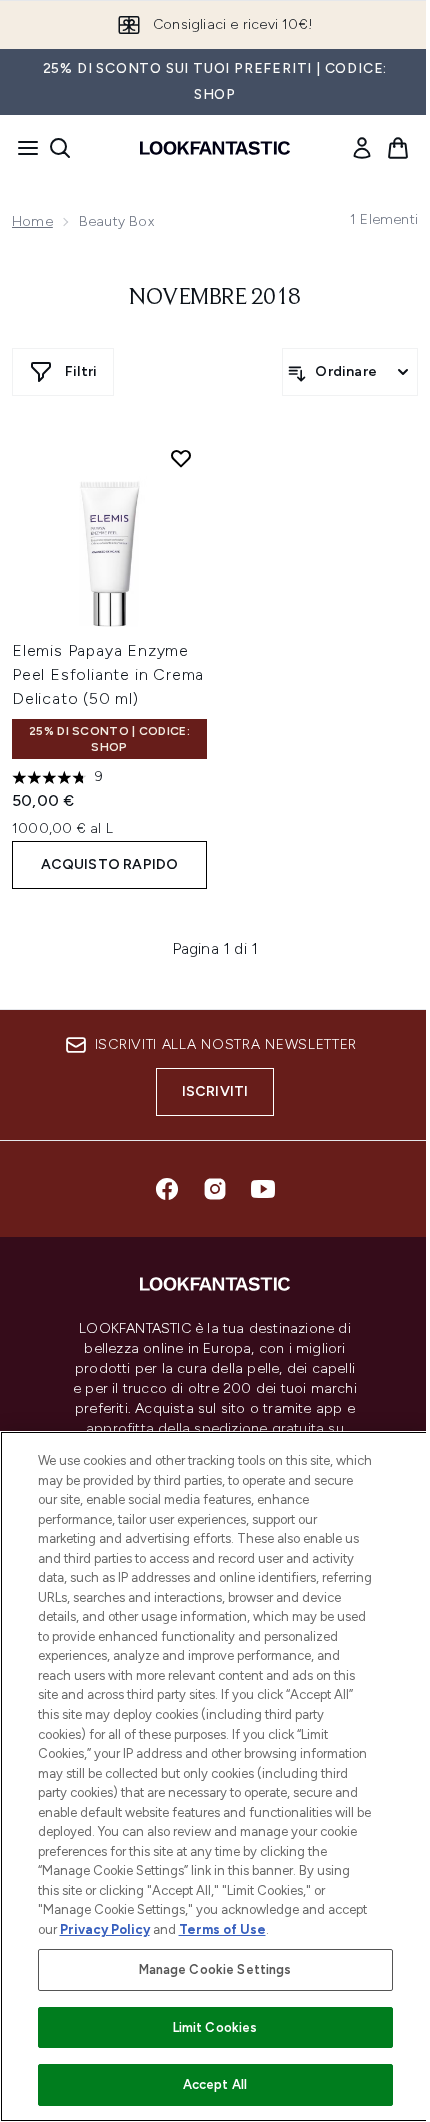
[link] (362, 148)
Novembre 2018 (215, 298)
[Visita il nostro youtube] (263, 1189)
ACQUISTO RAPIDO (110, 864)
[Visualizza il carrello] (398, 148)
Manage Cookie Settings (215, 1969)
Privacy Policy (105, 1929)
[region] (215, 1776)
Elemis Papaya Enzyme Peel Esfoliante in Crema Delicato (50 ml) (108, 674)
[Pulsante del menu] (22, 148)
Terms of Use (222, 1929)
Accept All (215, 2084)
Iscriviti (215, 1091)
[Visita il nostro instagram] (215, 1189)
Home (32, 221)
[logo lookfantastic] (215, 148)
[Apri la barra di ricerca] (60, 148)
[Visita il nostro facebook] (167, 1189)
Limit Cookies (215, 2027)
